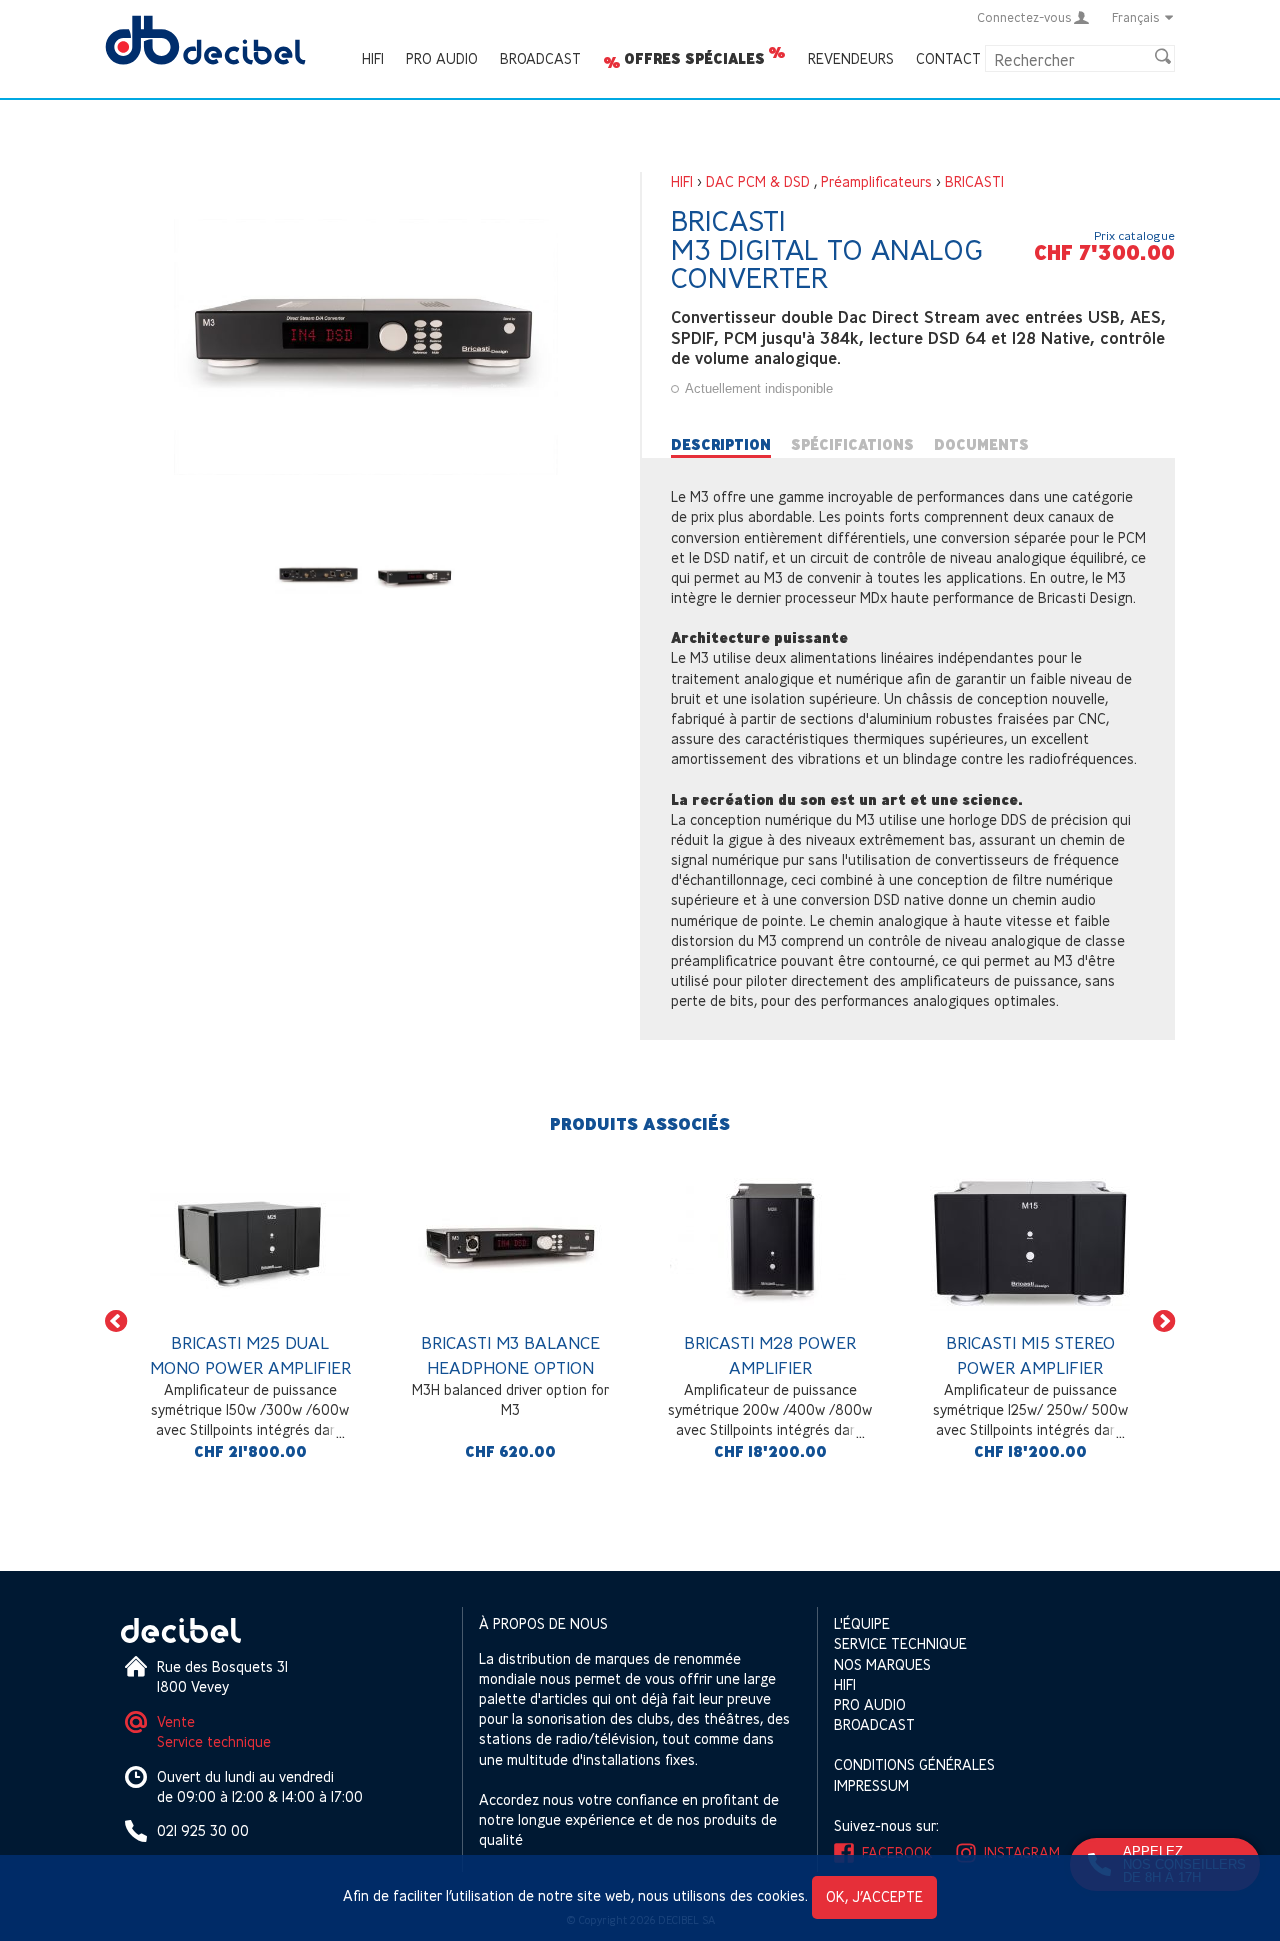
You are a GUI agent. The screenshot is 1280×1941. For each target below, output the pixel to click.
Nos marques (882, 1664)
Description (721, 445)
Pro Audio (442, 58)
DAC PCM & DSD (758, 181)
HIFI (373, 58)
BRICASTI (974, 181)
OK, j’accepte (874, 1896)
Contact (948, 58)
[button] (116, 1320)
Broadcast (540, 58)
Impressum (871, 1785)
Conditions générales (914, 1764)
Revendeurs (851, 58)
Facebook (897, 1852)
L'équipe (862, 1623)
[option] (250, 1320)
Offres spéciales (694, 59)
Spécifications (852, 445)
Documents (981, 445)
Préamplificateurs (876, 181)
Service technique (214, 1741)
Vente (176, 1721)
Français (1136, 17)
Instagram (1022, 1852)
